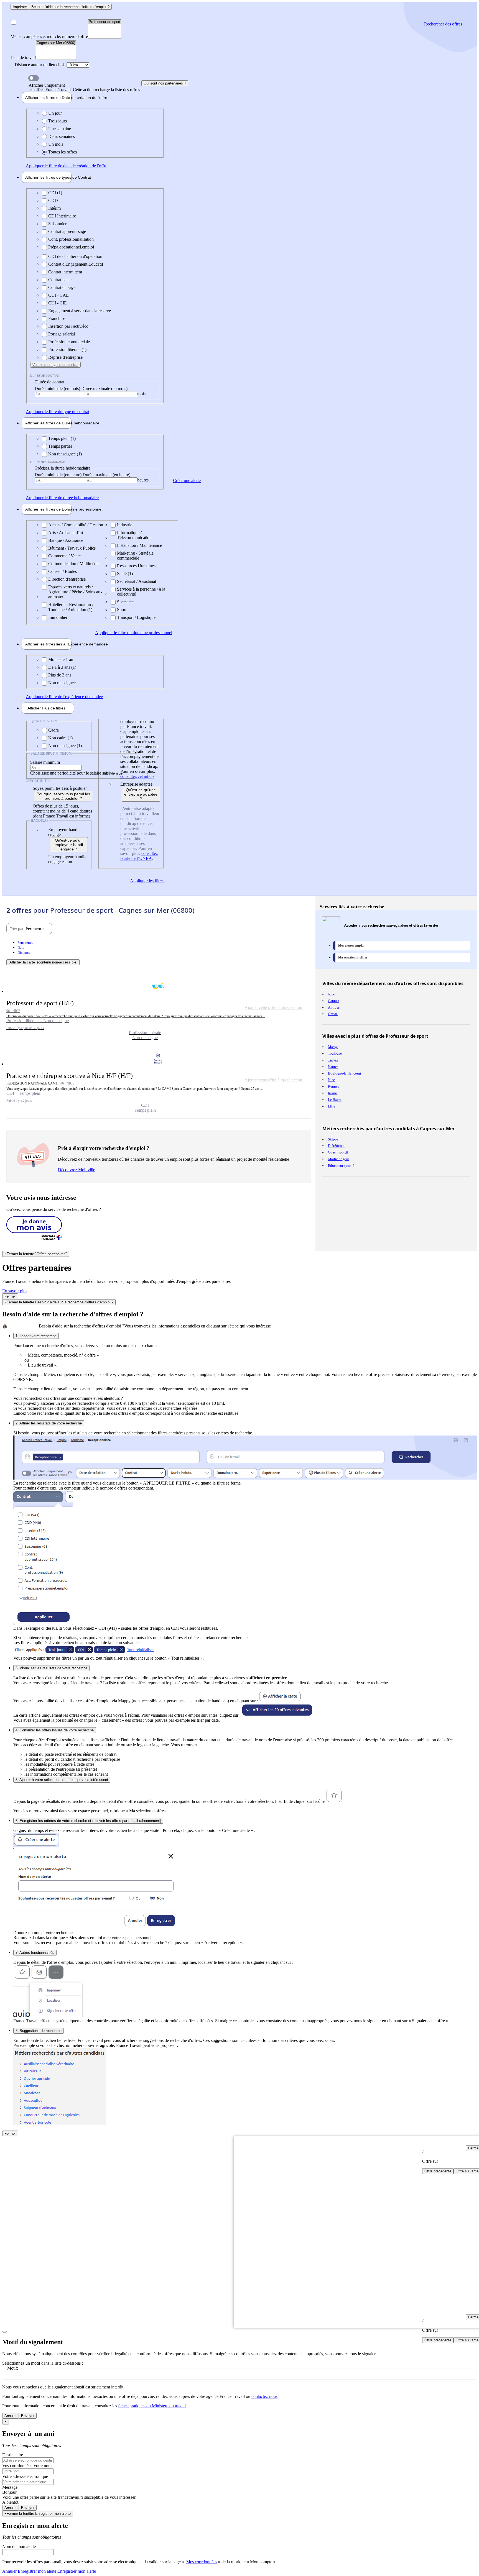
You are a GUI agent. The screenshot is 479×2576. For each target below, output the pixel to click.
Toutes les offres (63, 152)
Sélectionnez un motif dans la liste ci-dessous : (43, 2363)
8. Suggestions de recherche (39, 2031)
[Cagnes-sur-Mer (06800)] (56, 43)
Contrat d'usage (62, 287)
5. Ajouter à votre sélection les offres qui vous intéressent (62, 1780)
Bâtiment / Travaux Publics (72, 548)
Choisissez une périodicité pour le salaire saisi (70, 773)
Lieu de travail (23, 57)
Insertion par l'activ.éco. (69, 326)
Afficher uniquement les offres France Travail (84, 88)
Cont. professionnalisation (71, 239)
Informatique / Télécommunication (134, 535)
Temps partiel (60, 446)
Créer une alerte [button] (187, 480)
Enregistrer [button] (76, 2571)
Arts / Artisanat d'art (66, 533)
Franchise (57, 318)
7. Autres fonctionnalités (35, 1953)
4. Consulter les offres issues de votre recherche (55, 1730)
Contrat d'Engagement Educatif (76, 264)
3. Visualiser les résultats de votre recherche (51, 1668)
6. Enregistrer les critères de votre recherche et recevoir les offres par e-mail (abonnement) (88, 1821)
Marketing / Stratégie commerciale (135, 556)
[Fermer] (4, 2332)
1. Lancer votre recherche (36, 1336)
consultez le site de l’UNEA (139, 856)
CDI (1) (55, 193)
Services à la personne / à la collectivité (141, 592)
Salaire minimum (45, 762)
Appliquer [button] (67, 166)
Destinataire (13, 2455)
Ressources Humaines (136, 566)
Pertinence (25, 943)
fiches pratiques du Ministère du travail (152, 2406)
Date (21, 948)
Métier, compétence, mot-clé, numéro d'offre (49, 36)
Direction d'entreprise (67, 579)
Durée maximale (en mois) (104, 389)
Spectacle (125, 602)
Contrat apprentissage (67, 231)
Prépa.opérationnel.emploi (71, 247)
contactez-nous (264, 2396)
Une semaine (60, 129)
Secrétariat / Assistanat (137, 581)
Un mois (56, 144)
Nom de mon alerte (19, 2546)
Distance (24, 953)
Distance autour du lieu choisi (41, 65)
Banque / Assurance (66, 540)
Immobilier (58, 617)
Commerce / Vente (64, 556)
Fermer (10, 1296)
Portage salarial (62, 334)
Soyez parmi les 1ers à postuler (60, 788)
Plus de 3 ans (60, 675)
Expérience (48, 644)
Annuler (11, 2416)
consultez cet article (137, 776)
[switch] (34, 78)
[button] (159, 1010)
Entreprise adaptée (136, 784)
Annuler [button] (29, 2571)
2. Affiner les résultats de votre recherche (49, 1423)
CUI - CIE (58, 303)
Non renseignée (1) (65, 454)
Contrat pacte (60, 280)
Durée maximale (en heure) (106, 475)
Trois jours (58, 121)
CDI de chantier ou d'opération (75, 256)
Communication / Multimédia (74, 564)
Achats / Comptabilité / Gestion (76, 525)
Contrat (48, 177)
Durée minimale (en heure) (59, 475)
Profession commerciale (69, 342)
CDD (53, 200)
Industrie (125, 525)
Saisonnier (57, 224)
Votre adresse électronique (25, 2476)
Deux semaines (62, 136)
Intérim (54, 208)
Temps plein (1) (62, 438)
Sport (122, 610)
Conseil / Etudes (63, 571)
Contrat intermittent (65, 272)
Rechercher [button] (443, 24)
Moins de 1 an (61, 659)
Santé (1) (125, 574)
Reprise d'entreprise (65, 357)
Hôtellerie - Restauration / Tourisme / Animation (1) (71, 607)
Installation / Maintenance (139, 545)
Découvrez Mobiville (77, 1170)
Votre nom (42, 2466)
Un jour (55, 113)
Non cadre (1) (60, 738)
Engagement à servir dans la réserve (80, 311)
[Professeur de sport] (105, 22)
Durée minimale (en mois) (58, 389)
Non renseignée (62, 683)
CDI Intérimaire (62, 216)
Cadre (53, 730)
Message (10, 2487)
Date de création (48, 98)
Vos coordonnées (18, 2466)
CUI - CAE (58, 295)
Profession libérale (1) (67, 349)
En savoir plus (15, 1291)
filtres (46, 708)
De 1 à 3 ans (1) (62, 667)
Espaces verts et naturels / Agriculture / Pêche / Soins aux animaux (75, 592)
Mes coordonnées (202, 2562)
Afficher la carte (43, 962)
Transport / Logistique (136, 617)
